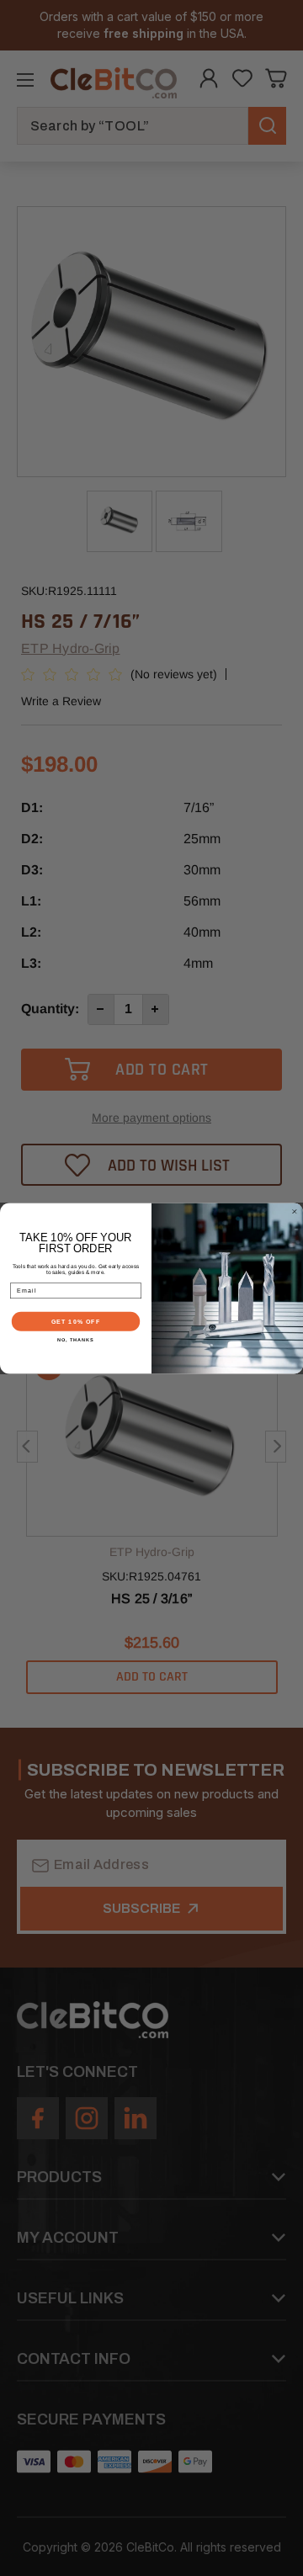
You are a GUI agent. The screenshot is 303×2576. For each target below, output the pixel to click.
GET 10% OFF (76, 1321)
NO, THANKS (76, 1340)
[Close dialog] (294, 1211)
